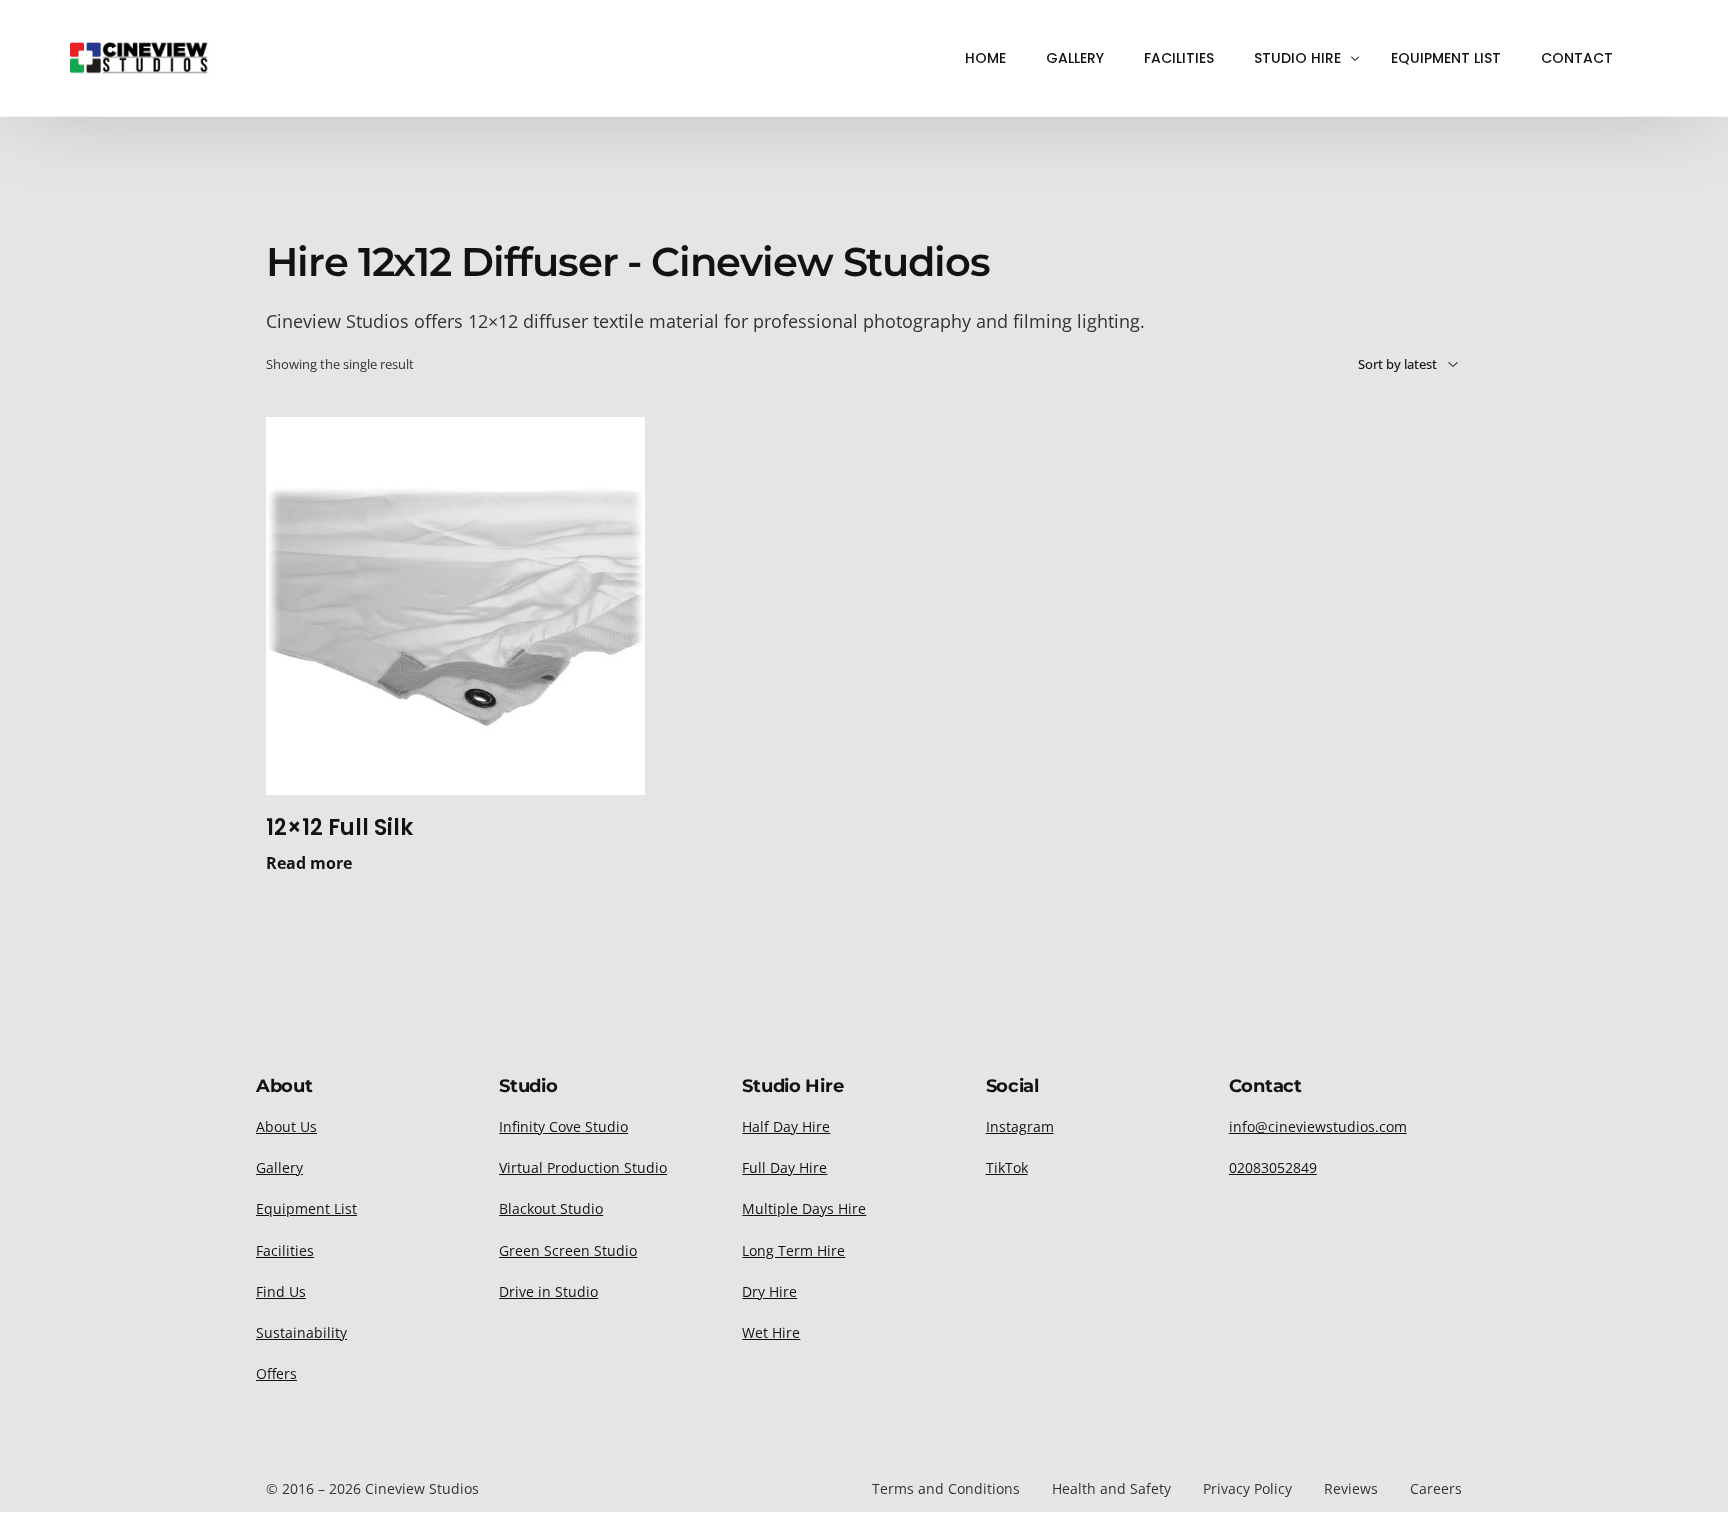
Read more (309, 863)
